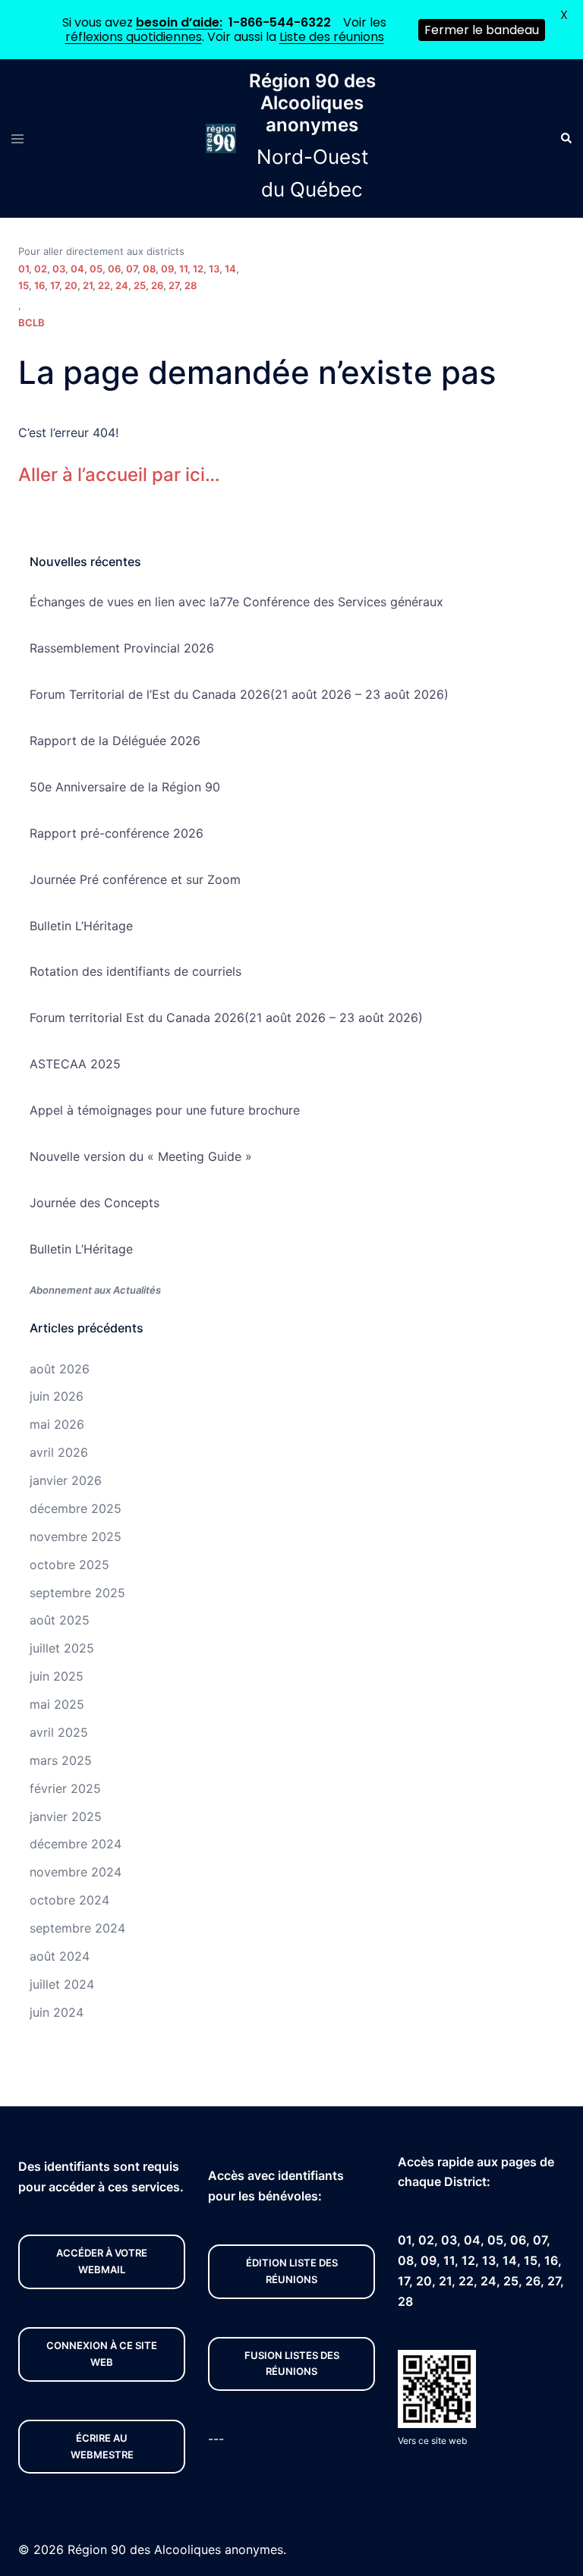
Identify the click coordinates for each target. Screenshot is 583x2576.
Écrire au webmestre (102, 2446)
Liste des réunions (332, 37)
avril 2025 (59, 1732)
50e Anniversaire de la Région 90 (125, 787)
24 (122, 285)
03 (59, 269)
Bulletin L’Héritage (81, 926)
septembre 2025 (77, 1593)
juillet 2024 (62, 1984)
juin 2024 (57, 2012)
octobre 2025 (69, 1565)
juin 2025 (57, 1676)
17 (55, 285)
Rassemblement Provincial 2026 (122, 648)
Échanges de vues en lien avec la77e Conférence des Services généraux (236, 602)
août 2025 (60, 1620)
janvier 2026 (66, 1480)
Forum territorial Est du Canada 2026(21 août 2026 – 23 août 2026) (226, 1018)
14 (230, 269)
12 (198, 269)
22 (104, 285)
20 (71, 285)
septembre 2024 (77, 1928)
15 (24, 285)
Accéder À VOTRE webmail (102, 2261)
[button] (566, 139)
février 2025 (65, 1788)
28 (191, 285)
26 (157, 285)
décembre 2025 (76, 1508)
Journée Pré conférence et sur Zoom (135, 879)
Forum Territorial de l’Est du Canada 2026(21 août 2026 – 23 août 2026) (239, 694)
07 (132, 269)
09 (167, 269)
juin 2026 (57, 1396)
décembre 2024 (76, 1844)
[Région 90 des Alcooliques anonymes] (221, 138)
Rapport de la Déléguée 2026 (115, 741)
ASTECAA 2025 (75, 1064)
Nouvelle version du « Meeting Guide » (141, 1156)
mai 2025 (57, 1704)
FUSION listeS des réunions (292, 2364)
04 (77, 269)
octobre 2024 (69, 1900)
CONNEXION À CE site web (102, 2354)
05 (96, 269)
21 (88, 285)
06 (114, 269)
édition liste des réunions (292, 2271)
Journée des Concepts (95, 1203)
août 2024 (60, 1956)
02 (41, 269)
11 (183, 269)
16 (39, 285)
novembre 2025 (76, 1536)
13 (214, 269)
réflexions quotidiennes (134, 37)
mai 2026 (57, 1424)
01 (24, 269)
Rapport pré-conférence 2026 (117, 833)
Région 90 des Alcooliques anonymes (312, 103)
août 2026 (60, 1369)
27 (174, 285)
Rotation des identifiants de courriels (136, 971)
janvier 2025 (66, 1816)
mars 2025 (61, 1760)
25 (140, 285)
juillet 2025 (62, 1648)
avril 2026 (59, 1452)
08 (149, 269)
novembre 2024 (76, 1872)
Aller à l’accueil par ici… (119, 475)
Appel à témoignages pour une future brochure (165, 1110)
